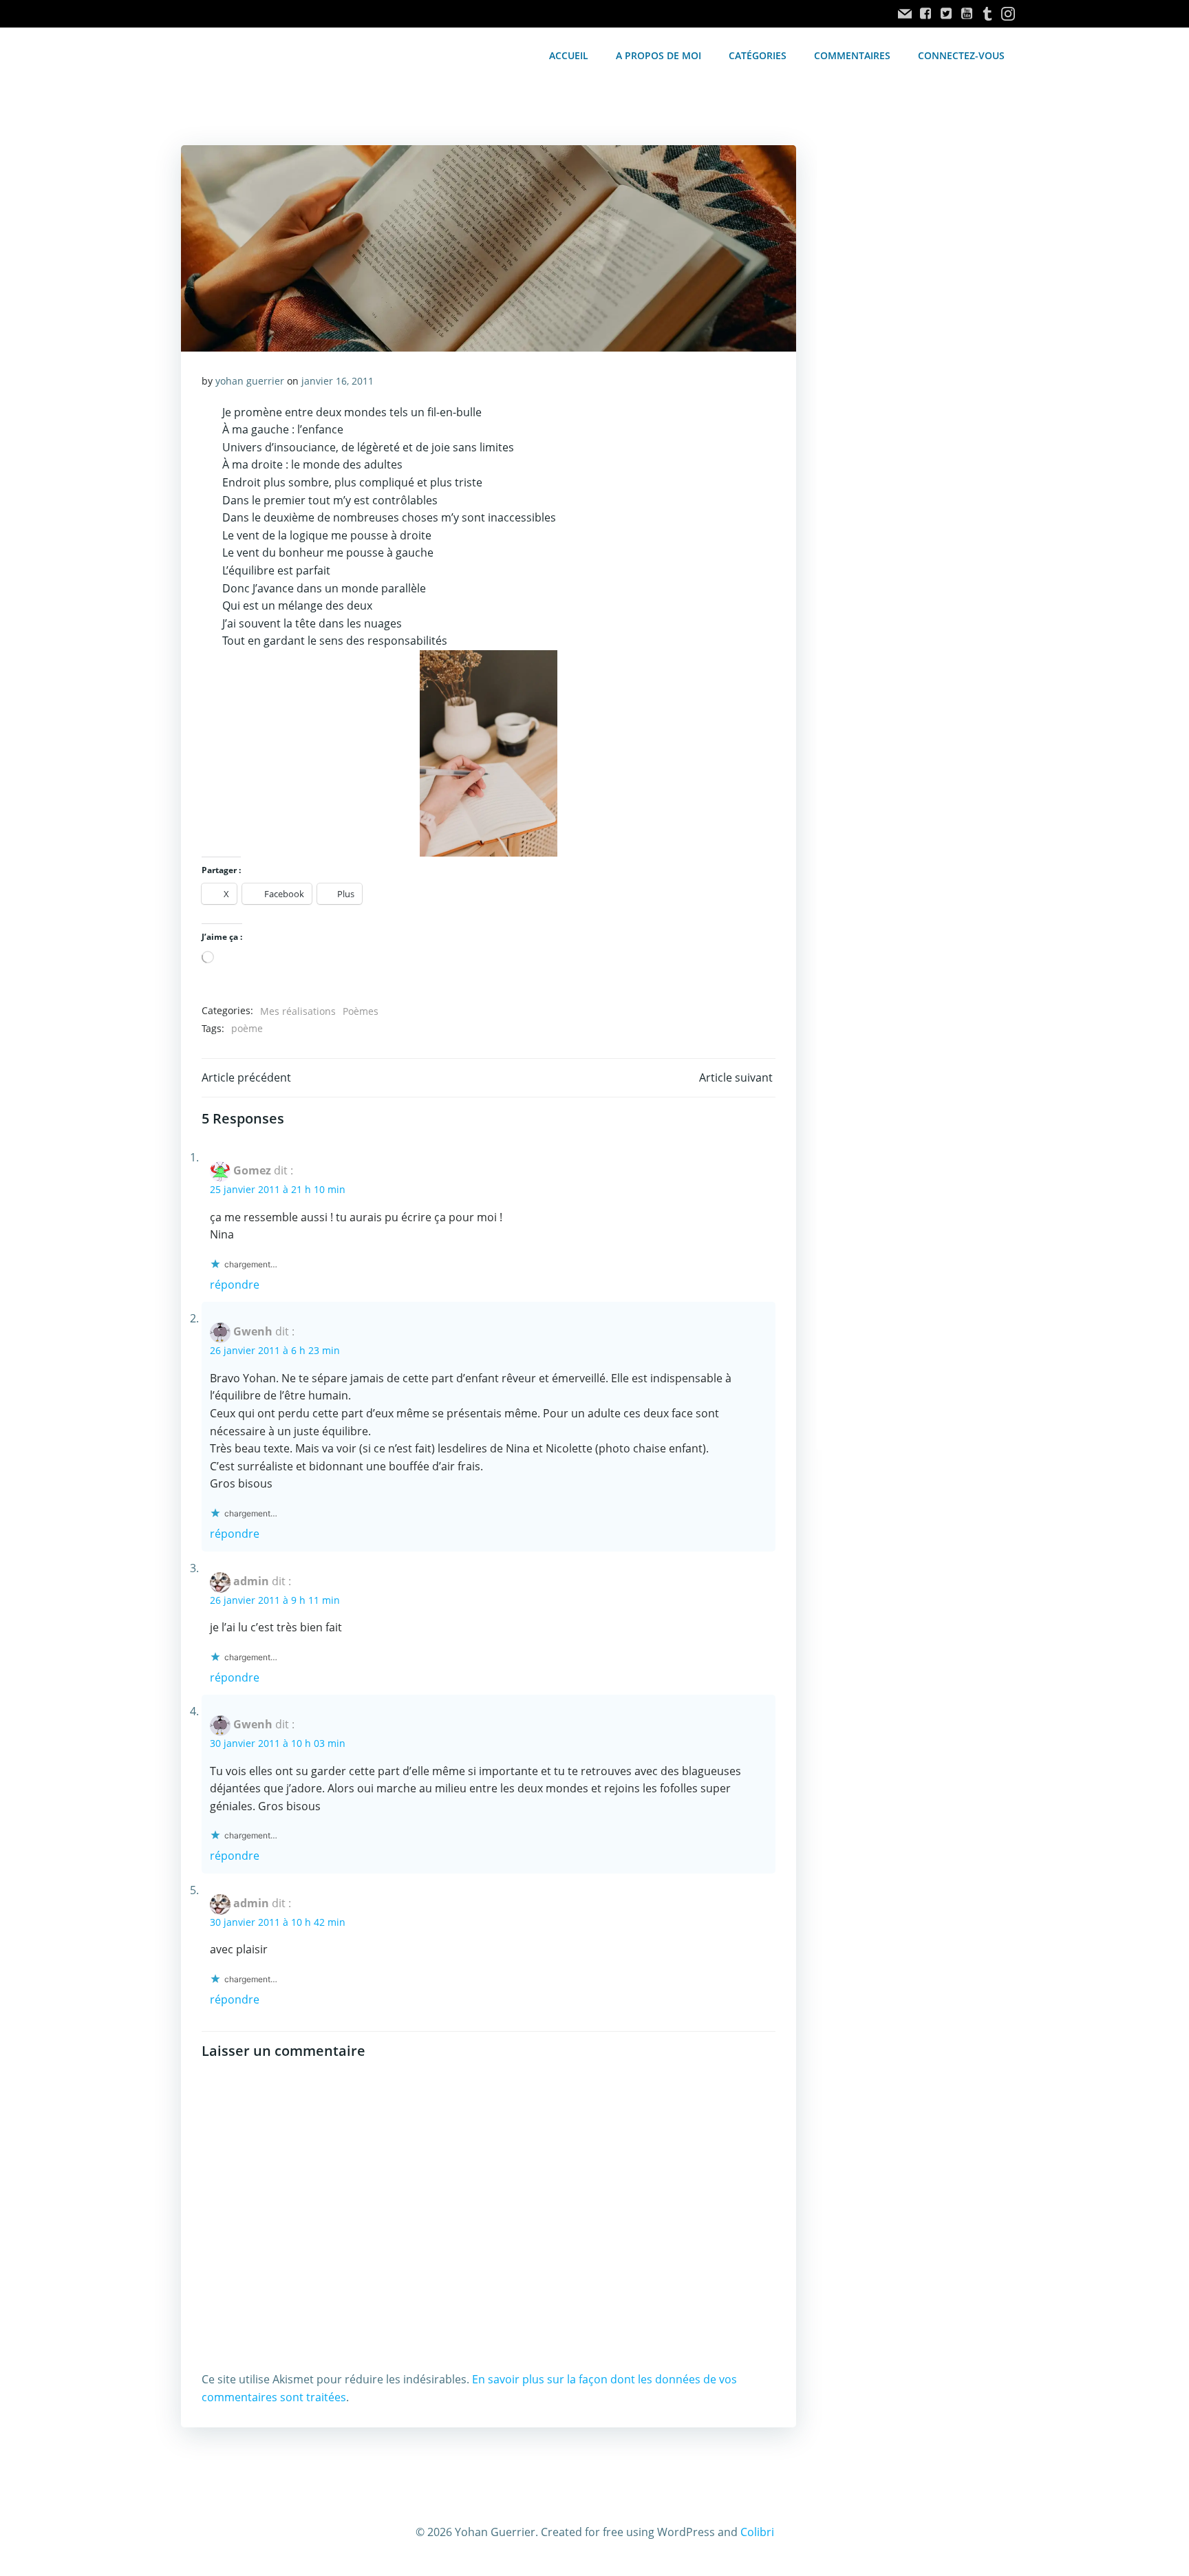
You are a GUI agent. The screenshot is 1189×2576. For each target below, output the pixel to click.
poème (247, 1921)
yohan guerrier (250, 381)
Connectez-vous (961, 55)
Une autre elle (246, 1738)
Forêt (218, 1159)
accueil (569, 55)
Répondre (235, 2177)
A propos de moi (658, 55)
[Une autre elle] (322, 1657)
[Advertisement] (912, 376)
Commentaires (852, 55)
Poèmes (361, 1903)
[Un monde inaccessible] (322, 1376)
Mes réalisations (298, 1903)
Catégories (758, 55)
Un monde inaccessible (276, 1457)
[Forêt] (396, 1078)
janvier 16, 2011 (338, 381)
